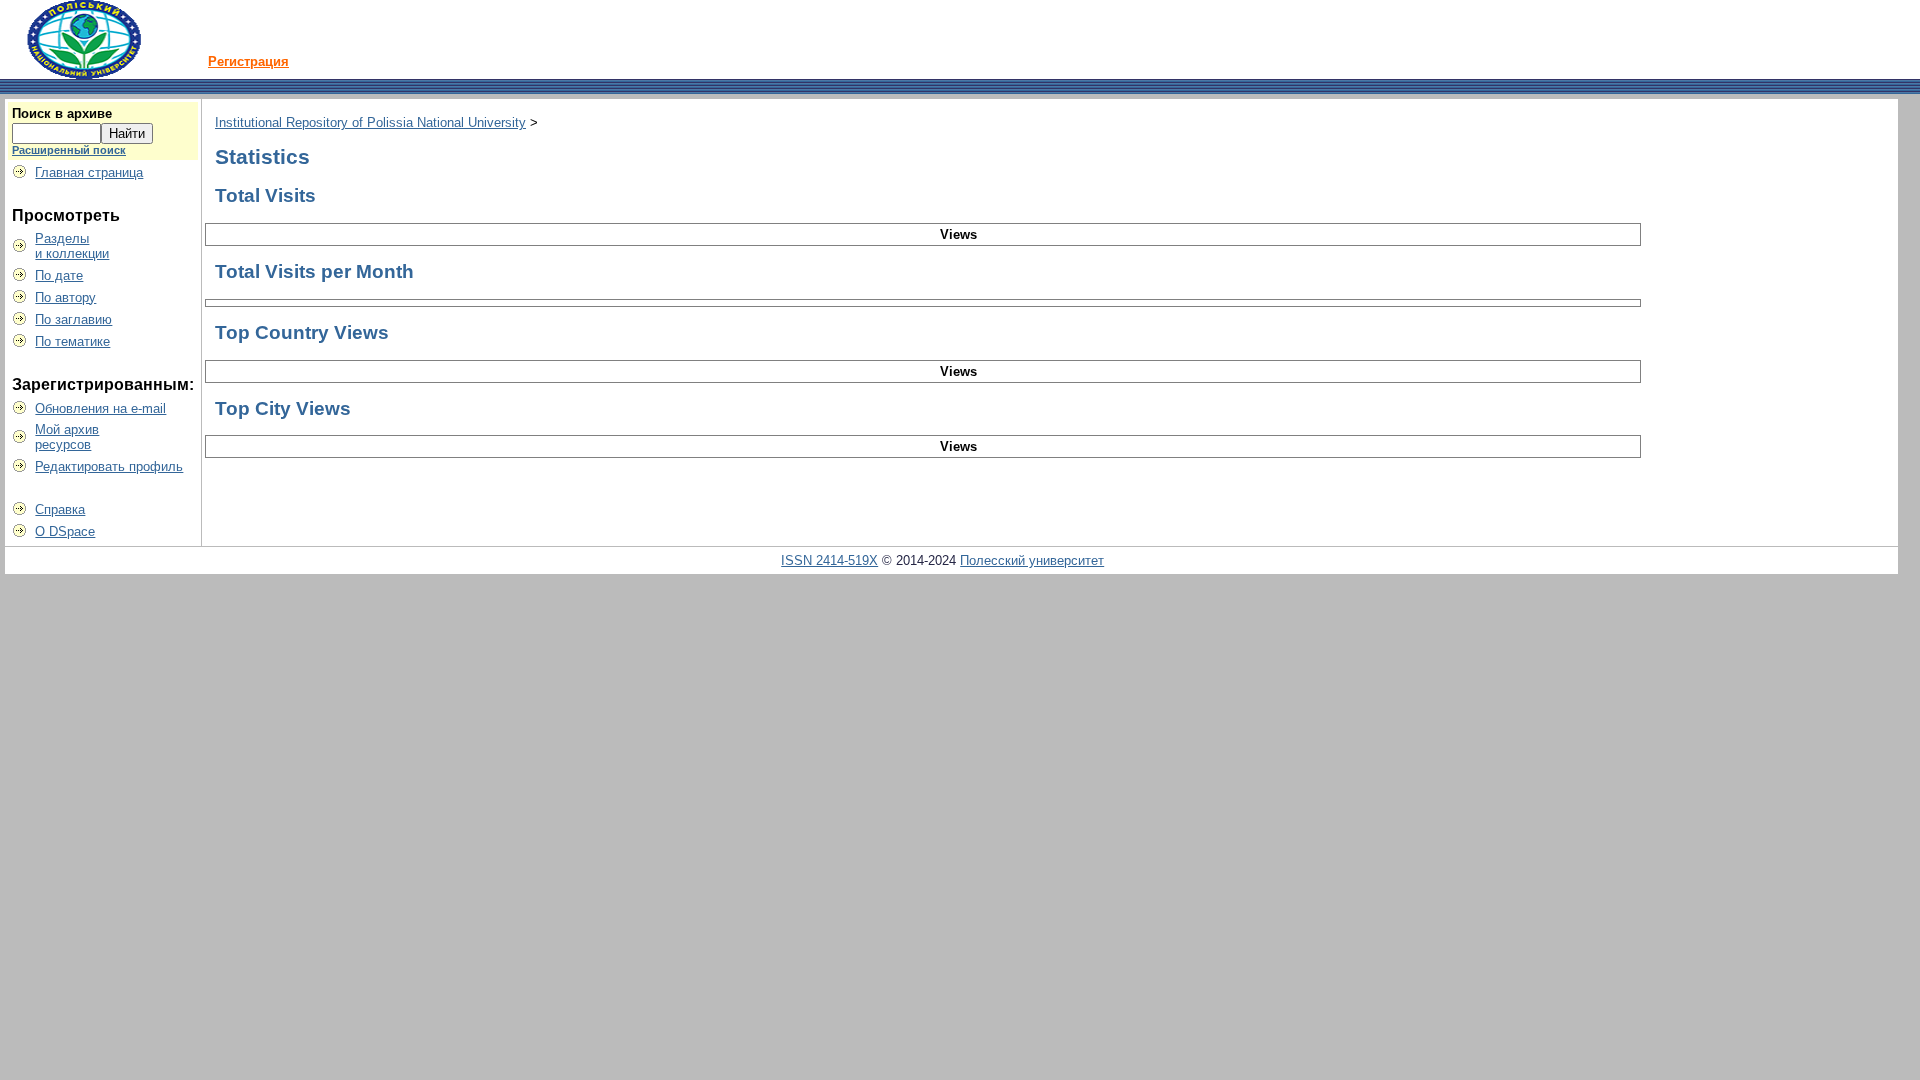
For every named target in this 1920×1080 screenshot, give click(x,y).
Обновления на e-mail (100, 408)
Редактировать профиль (109, 466)
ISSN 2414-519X (829, 560)
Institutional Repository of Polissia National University (370, 122)
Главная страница (89, 172)
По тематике (72, 341)
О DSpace (65, 531)
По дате (59, 275)
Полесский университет (1032, 560)
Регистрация (248, 61)
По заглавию (73, 319)
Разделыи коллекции (72, 246)
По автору (65, 297)
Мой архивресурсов (67, 437)
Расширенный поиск (69, 150)
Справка (60, 509)
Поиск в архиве (62, 113)
